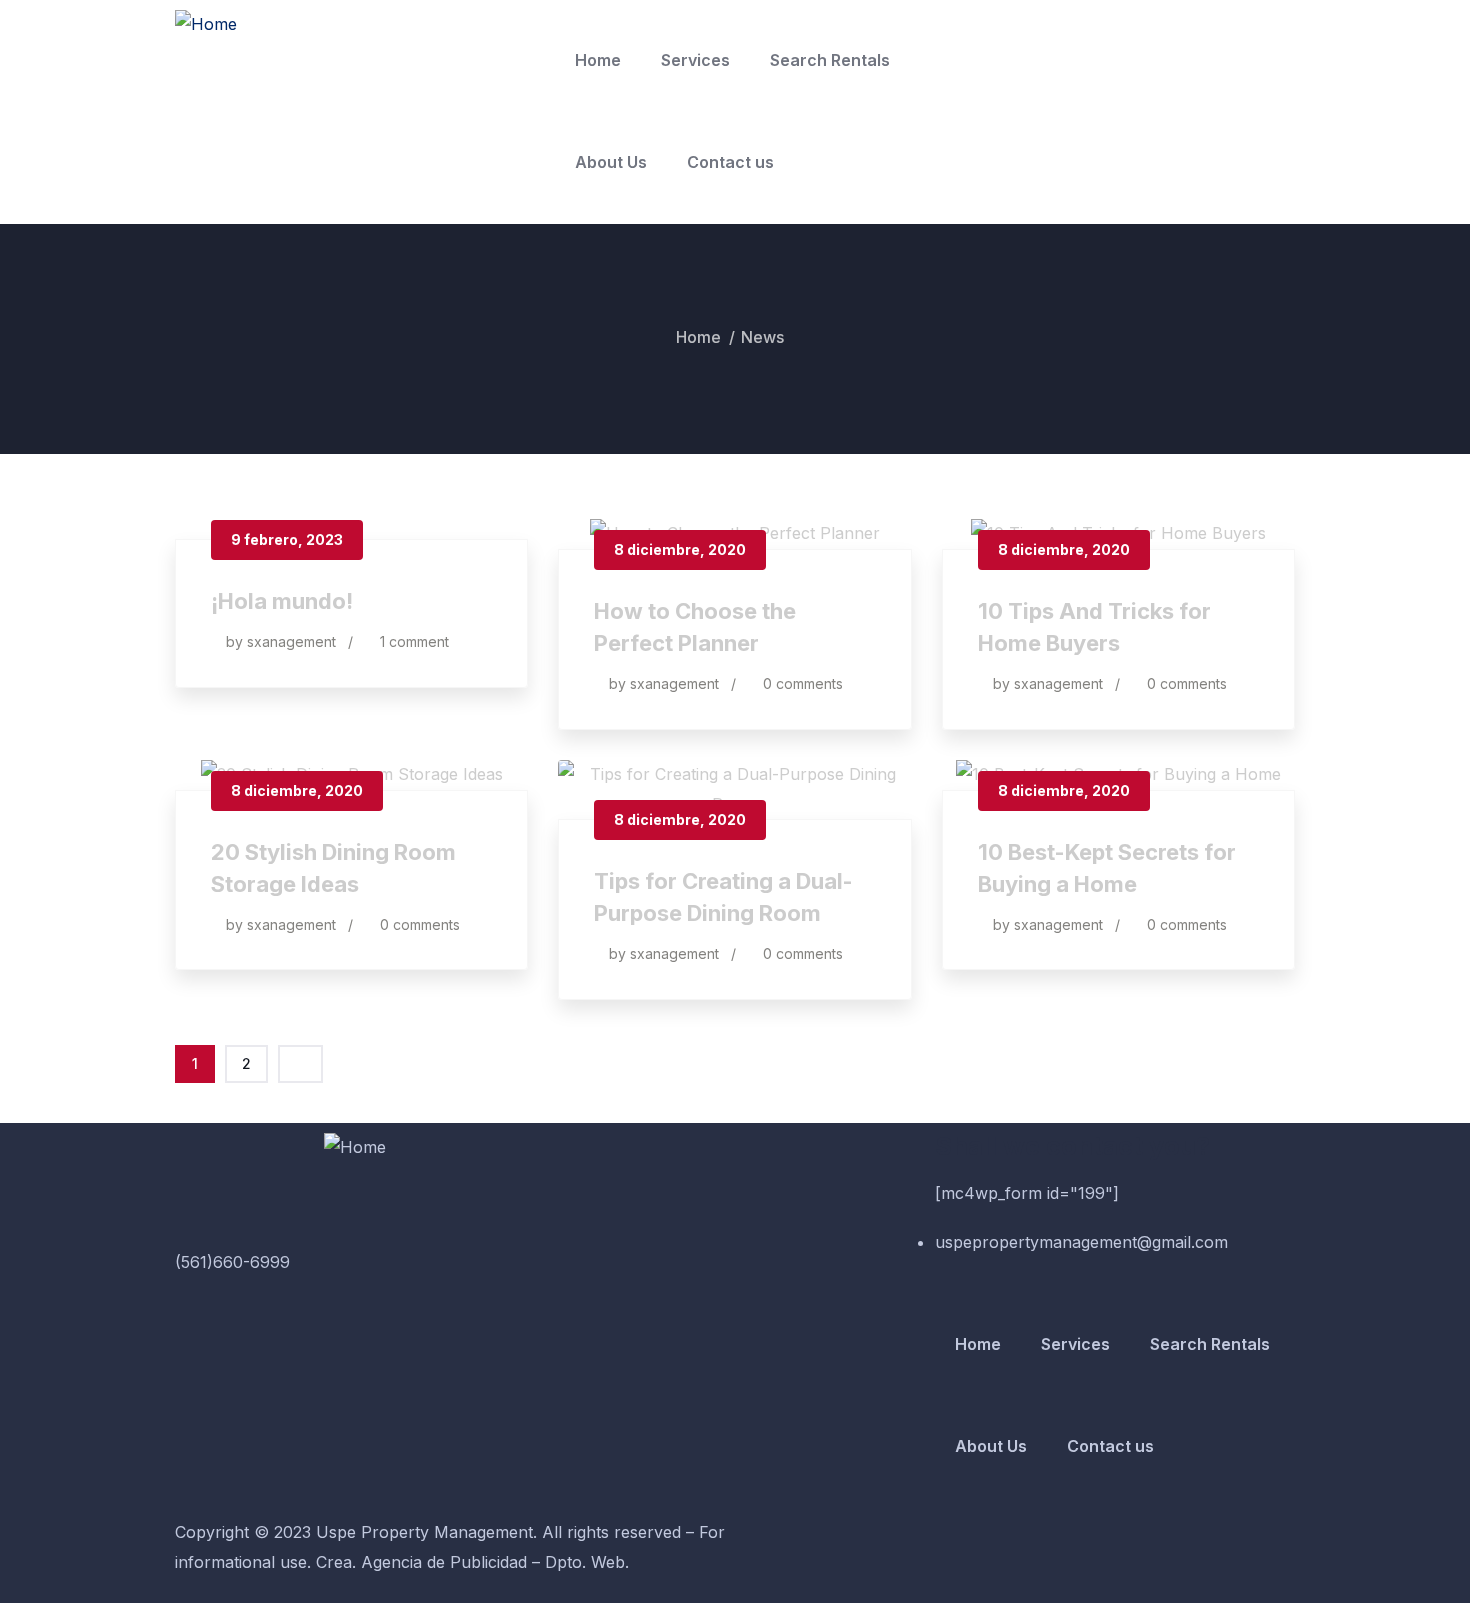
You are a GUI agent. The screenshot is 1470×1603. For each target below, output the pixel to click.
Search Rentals (830, 60)
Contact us (730, 162)
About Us (611, 162)
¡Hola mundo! (282, 601)
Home (598, 60)
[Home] (206, 25)
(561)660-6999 (232, 1262)
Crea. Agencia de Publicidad (421, 1562)
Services (695, 60)
